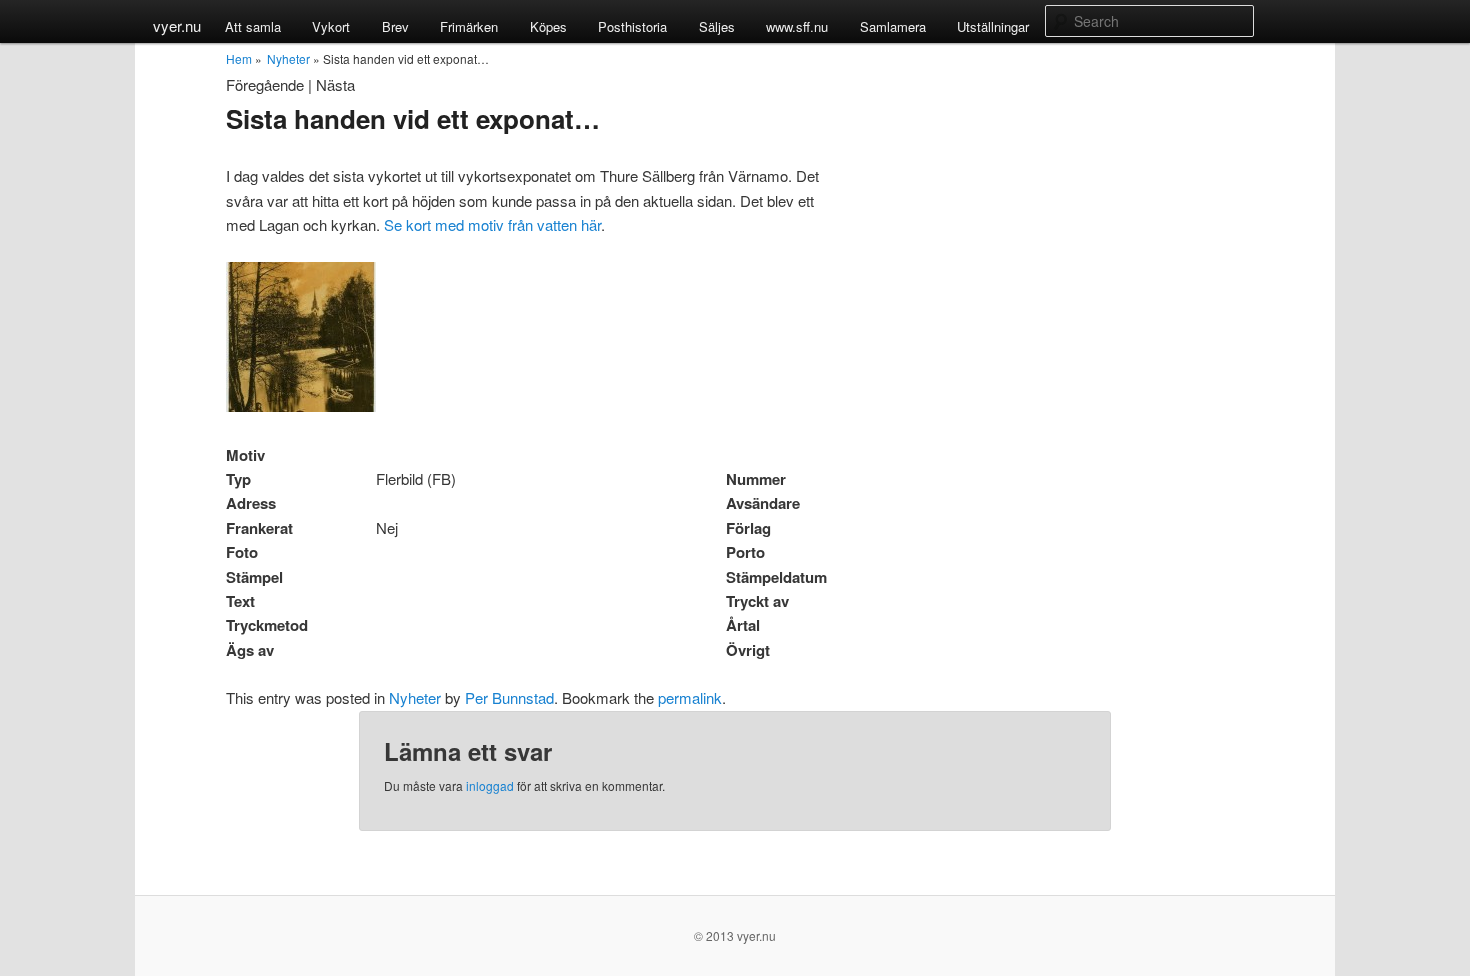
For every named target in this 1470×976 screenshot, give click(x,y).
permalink (690, 697)
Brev (395, 26)
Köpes (548, 26)
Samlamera (893, 26)
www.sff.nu (797, 26)
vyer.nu (177, 25)
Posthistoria (632, 26)
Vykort (331, 26)
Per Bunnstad (509, 697)
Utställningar (993, 26)
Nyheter (288, 58)
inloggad (490, 785)
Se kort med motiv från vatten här (492, 224)
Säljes (717, 26)
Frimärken (469, 26)
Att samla (253, 26)
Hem (239, 58)
